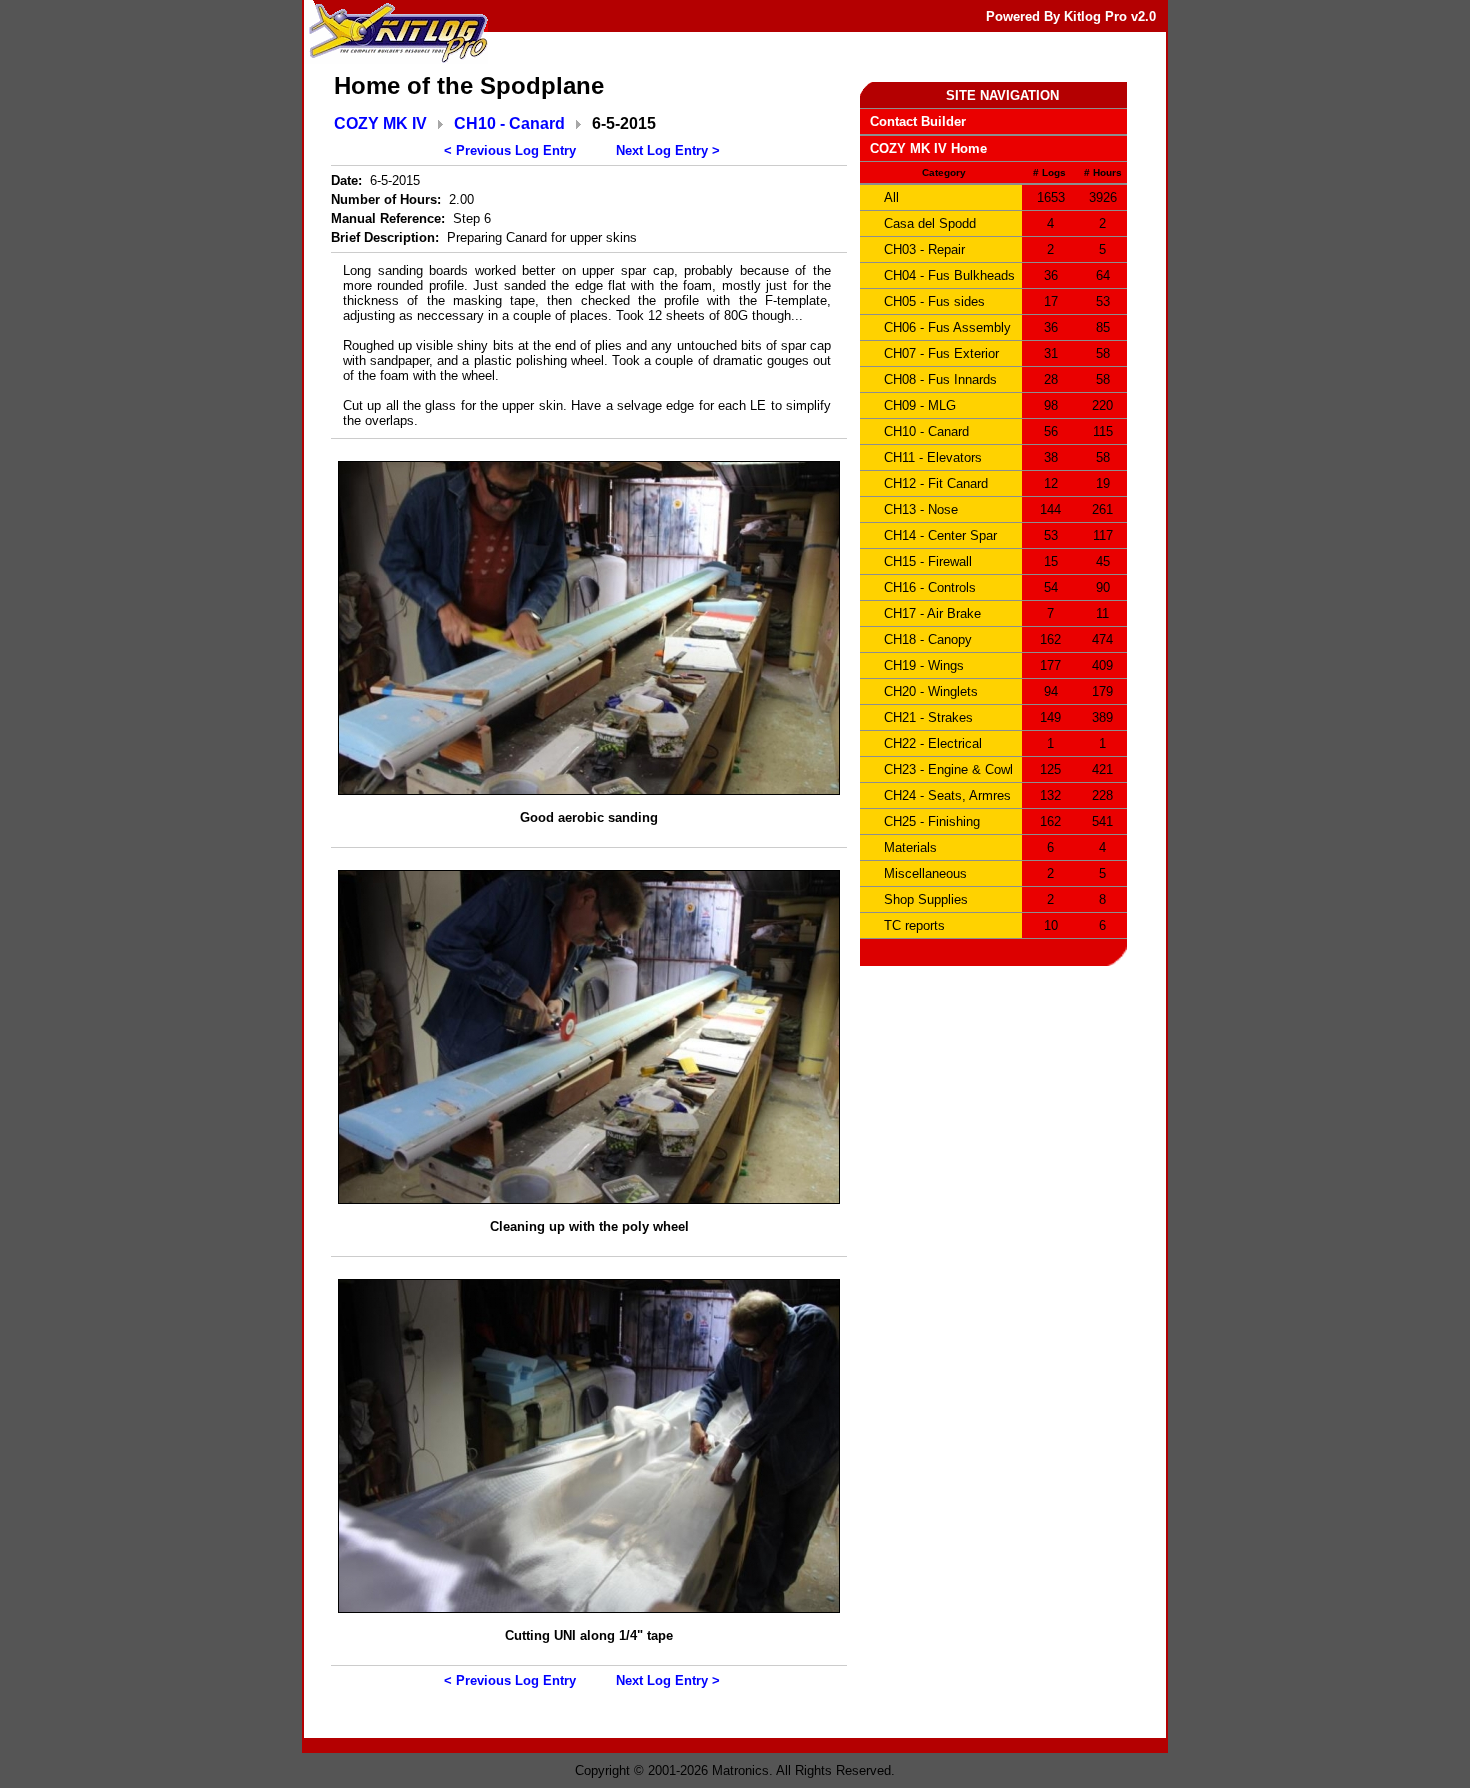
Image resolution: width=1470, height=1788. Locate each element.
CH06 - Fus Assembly (947, 327)
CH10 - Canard (509, 123)
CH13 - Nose (921, 509)
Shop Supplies (926, 899)
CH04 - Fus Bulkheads (949, 275)
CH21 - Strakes (928, 717)
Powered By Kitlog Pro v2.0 (1071, 16)
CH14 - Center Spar (940, 535)
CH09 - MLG (920, 405)
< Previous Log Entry (510, 150)
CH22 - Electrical (933, 743)
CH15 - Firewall (928, 561)
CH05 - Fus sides (934, 301)
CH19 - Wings (924, 665)
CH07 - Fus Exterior (941, 353)
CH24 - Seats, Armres (947, 795)
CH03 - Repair (924, 249)
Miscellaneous (925, 873)
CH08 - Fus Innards (940, 379)
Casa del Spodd (930, 223)
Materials (910, 847)
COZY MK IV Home (928, 148)
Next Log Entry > (668, 150)
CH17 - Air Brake (932, 613)
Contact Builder (918, 121)
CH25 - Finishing (932, 821)
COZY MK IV (380, 123)
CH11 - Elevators (933, 457)
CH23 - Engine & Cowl (948, 769)
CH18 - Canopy (928, 639)
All (891, 197)
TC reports (914, 925)
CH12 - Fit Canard (936, 483)
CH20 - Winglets (931, 691)
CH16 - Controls (930, 587)
